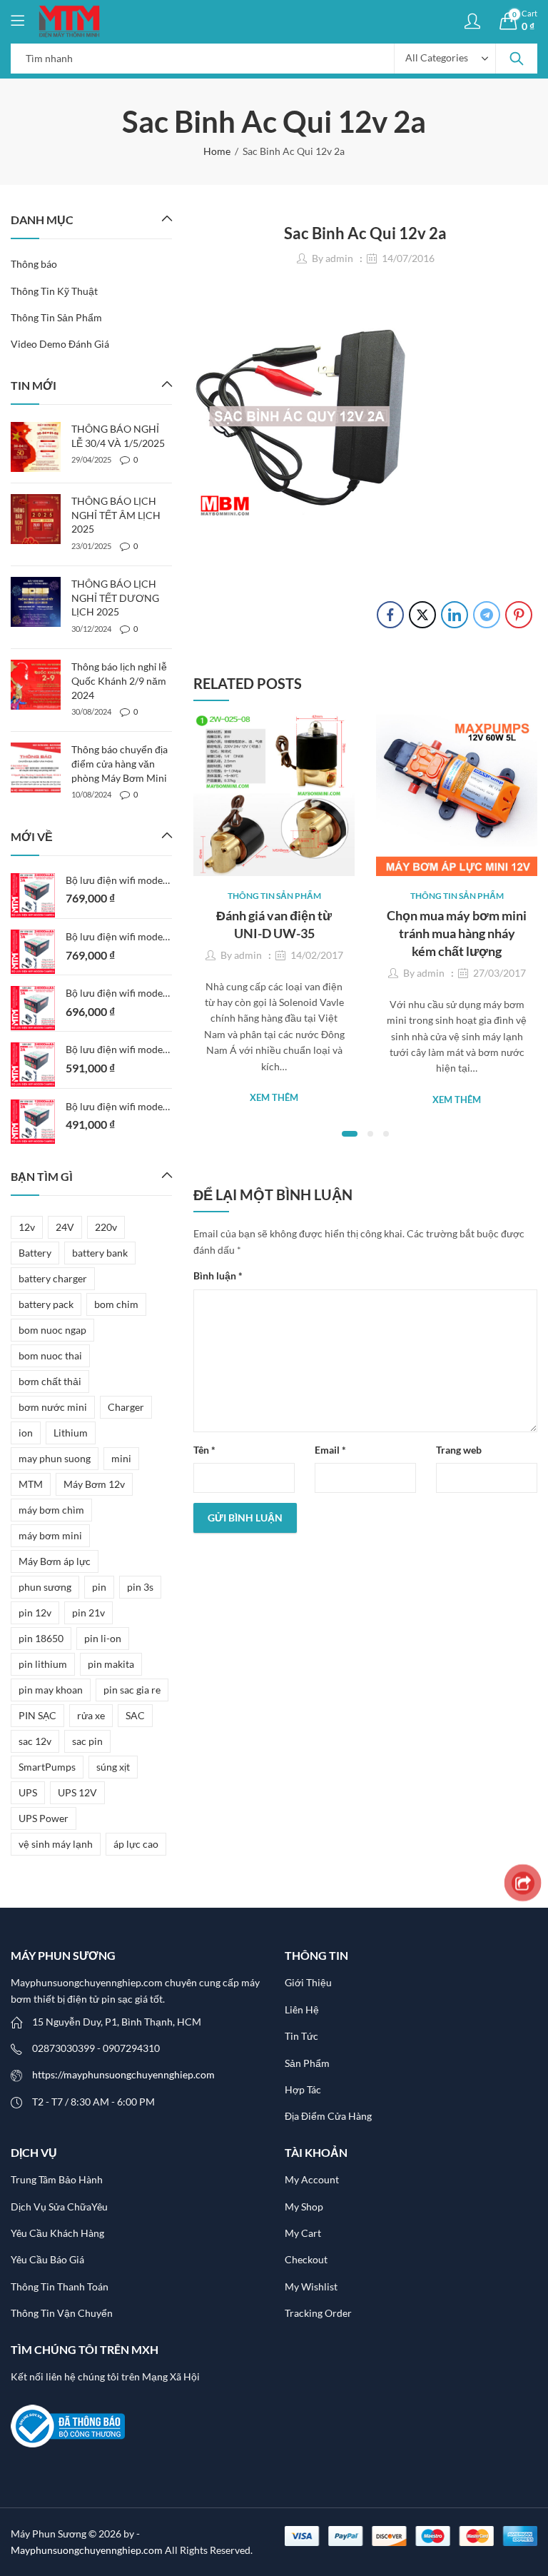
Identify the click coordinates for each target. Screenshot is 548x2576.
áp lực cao (136, 1844)
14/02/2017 (317, 955)
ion (26, 1433)
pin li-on (103, 1638)
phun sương (45, 1587)
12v (27, 1227)
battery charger (53, 1278)
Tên (204, 1450)
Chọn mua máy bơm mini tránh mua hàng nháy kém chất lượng (457, 933)
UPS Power (44, 1818)
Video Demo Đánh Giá (60, 344)
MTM (31, 1484)
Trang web (459, 1450)
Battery (35, 1253)
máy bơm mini (50, 1535)
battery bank (100, 1253)
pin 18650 (41, 1638)
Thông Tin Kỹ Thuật (54, 291)
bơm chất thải (50, 1381)
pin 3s (140, 1587)
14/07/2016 (408, 258)
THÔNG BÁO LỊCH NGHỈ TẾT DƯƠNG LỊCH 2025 (115, 598)
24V (65, 1227)
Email (330, 1450)
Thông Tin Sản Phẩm (274, 896)
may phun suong (55, 1458)
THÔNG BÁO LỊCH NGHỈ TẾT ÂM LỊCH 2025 (116, 515)
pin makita (111, 1664)
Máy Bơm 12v (94, 1484)
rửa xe (91, 1715)
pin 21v (88, 1612)
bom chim (116, 1304)
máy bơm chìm (51, 1510)
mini (121, 1458)
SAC (135, 1715)
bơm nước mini (53, 1407)
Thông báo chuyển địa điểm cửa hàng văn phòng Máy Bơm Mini (120, 763)
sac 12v (35, 1741)
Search (517, 59)
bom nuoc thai (50, 1355)
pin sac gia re (132, 1690)
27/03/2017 (499, 973)
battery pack (46, 1304)
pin (99, 1587)
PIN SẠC (37, 1715)
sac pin (87, 1741)
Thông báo (34, 264)
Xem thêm (274, 1097)
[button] (350, 1134)
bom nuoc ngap (52, 1330)
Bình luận (218, 1276)
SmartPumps (47, 1767)
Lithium (71, 1433)
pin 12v (35, 1612)
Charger (126, 1407)
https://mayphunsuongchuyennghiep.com (123, 2074)
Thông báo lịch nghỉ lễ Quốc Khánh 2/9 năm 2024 (119, 680)
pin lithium (43, 1664)
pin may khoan (51, 1690)
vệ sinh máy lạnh (56, 1844)
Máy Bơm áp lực (55, 1561)
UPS (28, 1792)
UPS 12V (77, 1792)
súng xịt (113, 1767)
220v (106, 1227)
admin (339, 258)
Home (217, 151)
